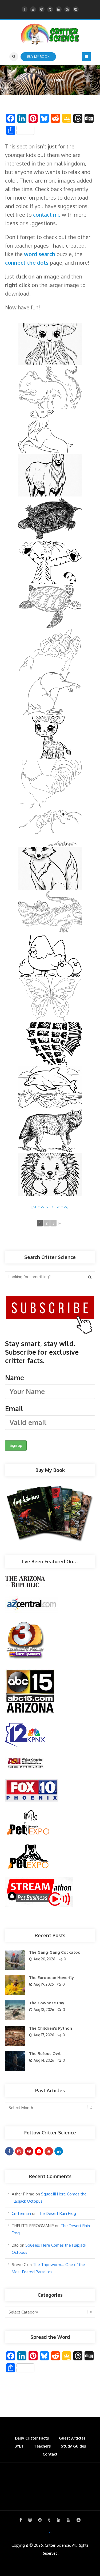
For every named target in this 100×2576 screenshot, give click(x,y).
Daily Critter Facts (32, 2438)
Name (15, 1378)
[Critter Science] (50, 34)
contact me (47, 215)
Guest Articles (72, 2438)
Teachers (42, 2446)
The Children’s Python (51, 2028)
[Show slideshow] (50, 1207)
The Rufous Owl (45, 2054)
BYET (19, 2446)
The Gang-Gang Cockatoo (55, 1952)
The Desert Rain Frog (57, 2213)
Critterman (21, 2213)
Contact (50, 2454)
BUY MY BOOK (38, 56)
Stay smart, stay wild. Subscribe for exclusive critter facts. (42, 1376)
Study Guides (73, 2446)
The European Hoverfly (51, 1978)
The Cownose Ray (47, 2003)
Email (14, 1408)
